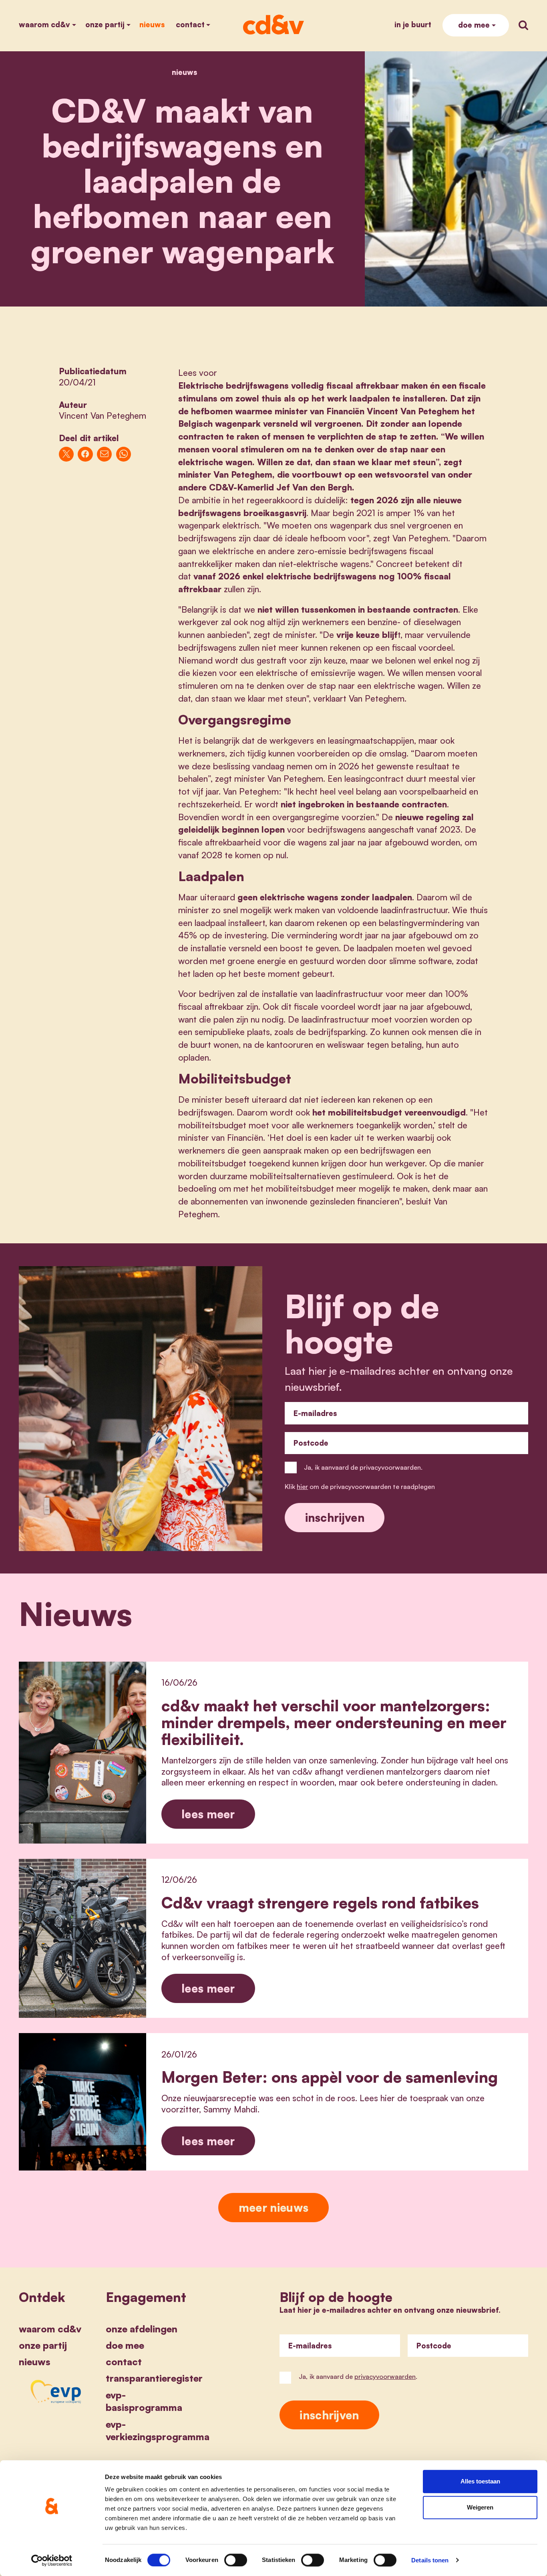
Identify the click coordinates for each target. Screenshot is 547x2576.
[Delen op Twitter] (66, 454)
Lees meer (208, 1814)
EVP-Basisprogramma (144, 2401)
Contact (190, 24)
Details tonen (430, 2560)
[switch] (236, 2560)
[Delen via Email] (104, 454)
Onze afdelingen (142, 2329)
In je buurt (413, 24)
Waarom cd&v (44, 24)
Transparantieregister (154, 2378)
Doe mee (474, 25)
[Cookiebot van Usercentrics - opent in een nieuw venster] (52, 2560)
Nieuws (152, 24)
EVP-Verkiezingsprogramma (158, 2431)
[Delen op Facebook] (85, 454)
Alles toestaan (480, 2481)
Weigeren (480, 2508)
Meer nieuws (273, 2207)
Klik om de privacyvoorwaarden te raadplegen (360, 1487)
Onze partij (105, 24)
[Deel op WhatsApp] (124, 454)
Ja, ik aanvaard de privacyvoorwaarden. (363, 1467)
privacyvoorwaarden (385, 2376)
